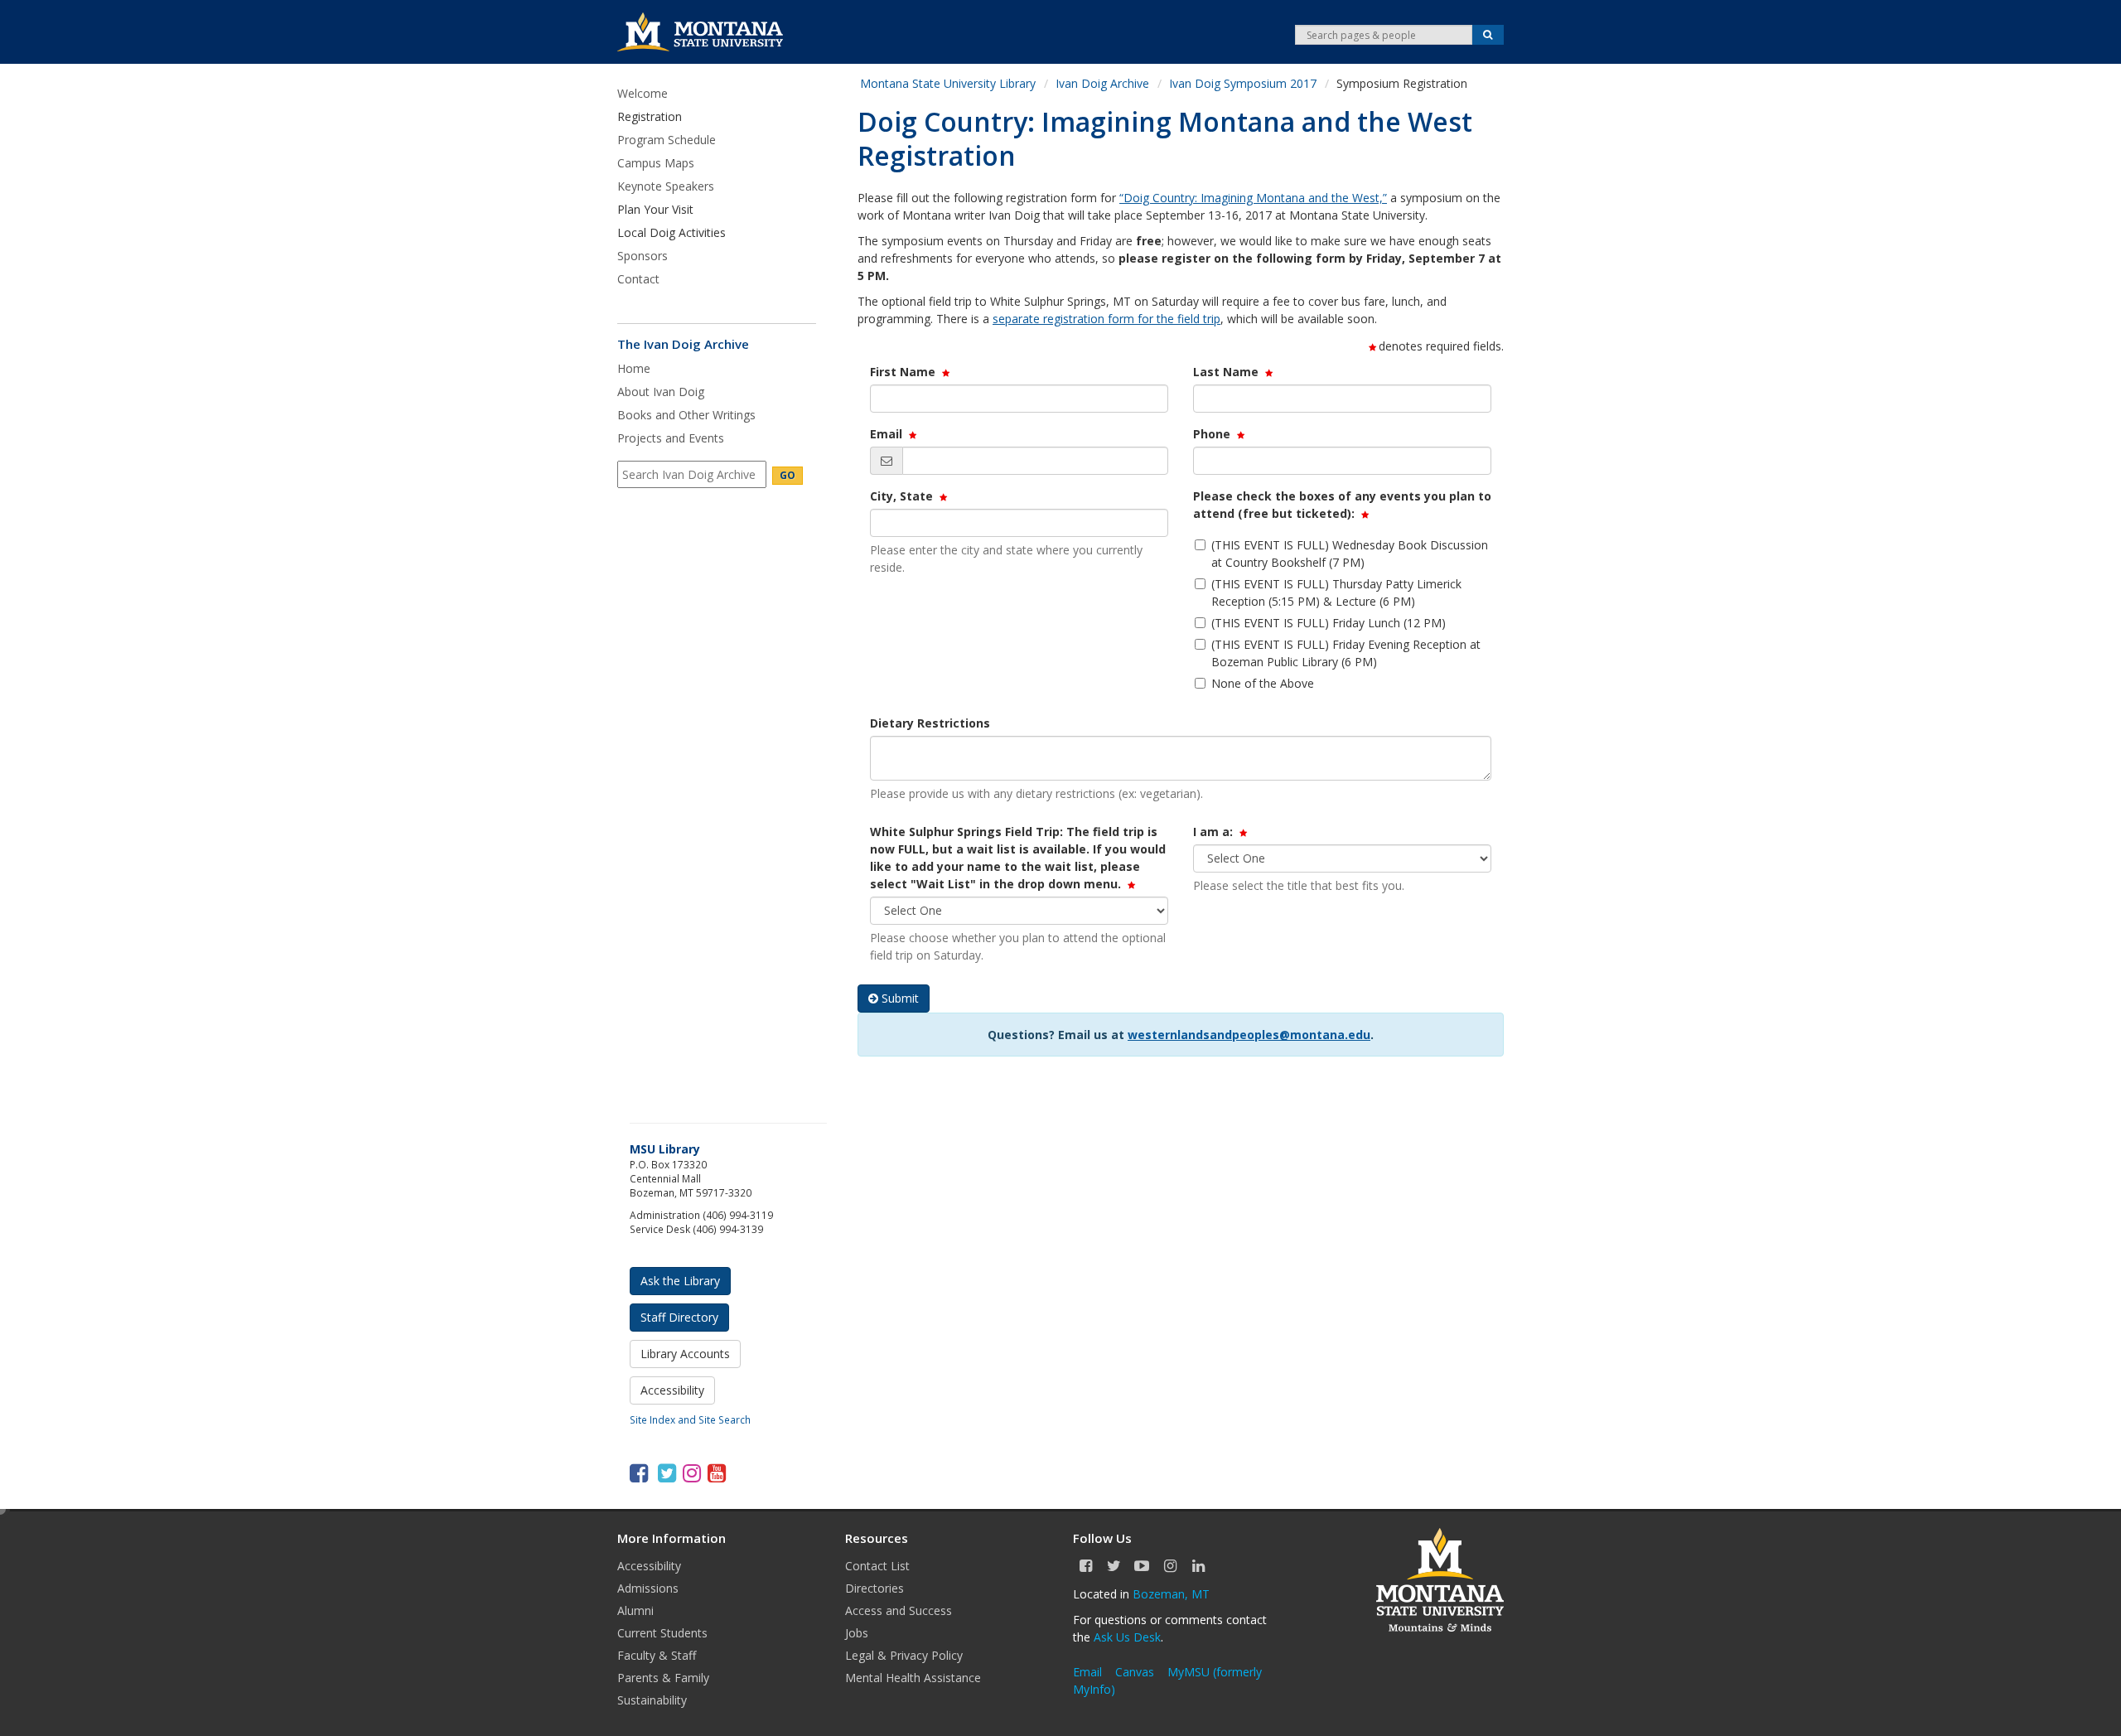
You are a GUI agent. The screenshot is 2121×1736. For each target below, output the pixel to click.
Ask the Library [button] (680, 1281)
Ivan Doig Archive (1102, 83)
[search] (692, 474)
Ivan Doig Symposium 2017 (1243, 83)
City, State (905, 496)
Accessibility (649, 1566)
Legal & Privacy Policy (904, 1655)
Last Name (1229, 372)
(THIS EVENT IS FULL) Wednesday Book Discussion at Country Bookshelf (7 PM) (1350, 554)
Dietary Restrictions (930, 723)
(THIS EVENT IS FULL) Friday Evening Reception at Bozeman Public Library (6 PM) (1346, 653)
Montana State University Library (948, 83)
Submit (900, 998)
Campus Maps (656, 163)
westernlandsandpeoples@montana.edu (1249, 1035)
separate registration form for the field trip (1106, 319)
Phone (1215, 434)
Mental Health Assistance (913, 1678)
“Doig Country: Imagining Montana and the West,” (1253, 198)
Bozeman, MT (1171, 1594)
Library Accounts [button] (685, 1354)
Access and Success (899, 1610)
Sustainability (652, 1700)
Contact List (877, 1566)
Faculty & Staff (657, 1655)
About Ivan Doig (661, 392)
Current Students (662, 1633)
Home (634, 368)
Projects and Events (671, 438)
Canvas (1135, 1672)
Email (889, 434)
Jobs (857, 1633)
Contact (638, 279)
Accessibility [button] (672, 1390)
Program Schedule (667, 140)
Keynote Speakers (666, 186)
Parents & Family (663, 1678)
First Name (906, 372)
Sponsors (643, 256)
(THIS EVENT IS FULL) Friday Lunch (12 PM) (1329, 623)
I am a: (1216, 832)
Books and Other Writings (686, 415)
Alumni (635, 1610)
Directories (874, 1588)
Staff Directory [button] (679, 1317)
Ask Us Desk (1127, 1637)
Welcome (643, 93)
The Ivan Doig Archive (683, 344)
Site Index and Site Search (690, 1419)
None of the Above (1263, 683)
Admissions (648, 1588)
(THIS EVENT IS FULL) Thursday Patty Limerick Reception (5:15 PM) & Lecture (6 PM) (1336, 592)
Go (788, 475)
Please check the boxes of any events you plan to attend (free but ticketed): (1342, 505)
